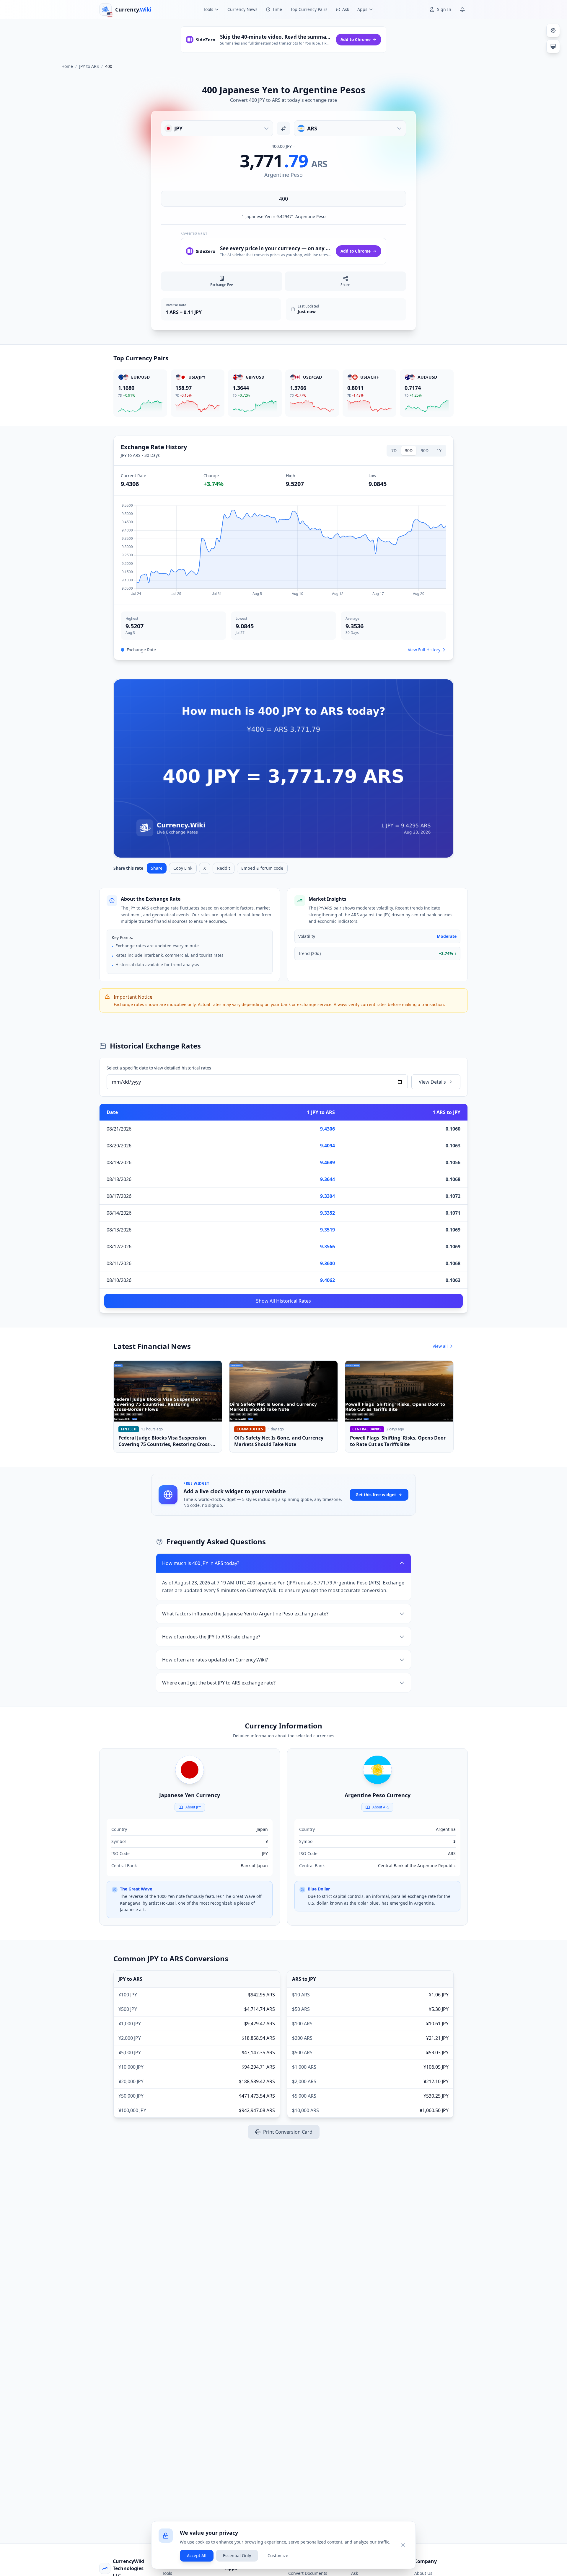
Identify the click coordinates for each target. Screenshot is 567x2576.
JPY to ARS (89, 66)
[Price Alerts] (462, 9)
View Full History (424, 650)
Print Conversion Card (288, 2132)
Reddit (224, 868)
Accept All (197, 2555)
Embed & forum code (262, 868)
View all (440, 1346)
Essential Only (237, 2555)
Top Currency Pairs (309, 9)
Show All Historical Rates (283, 1301)
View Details (432, 1082)
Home (67, 66)
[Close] (403, 2545)
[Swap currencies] (283, 128)
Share (157, 868)
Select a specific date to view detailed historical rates (159, 1068)
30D (409, 450)
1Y (439, 450)
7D (394, 450)
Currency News (242, 9)
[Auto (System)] (553, 46)
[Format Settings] (553, 30)
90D (425, 450)
